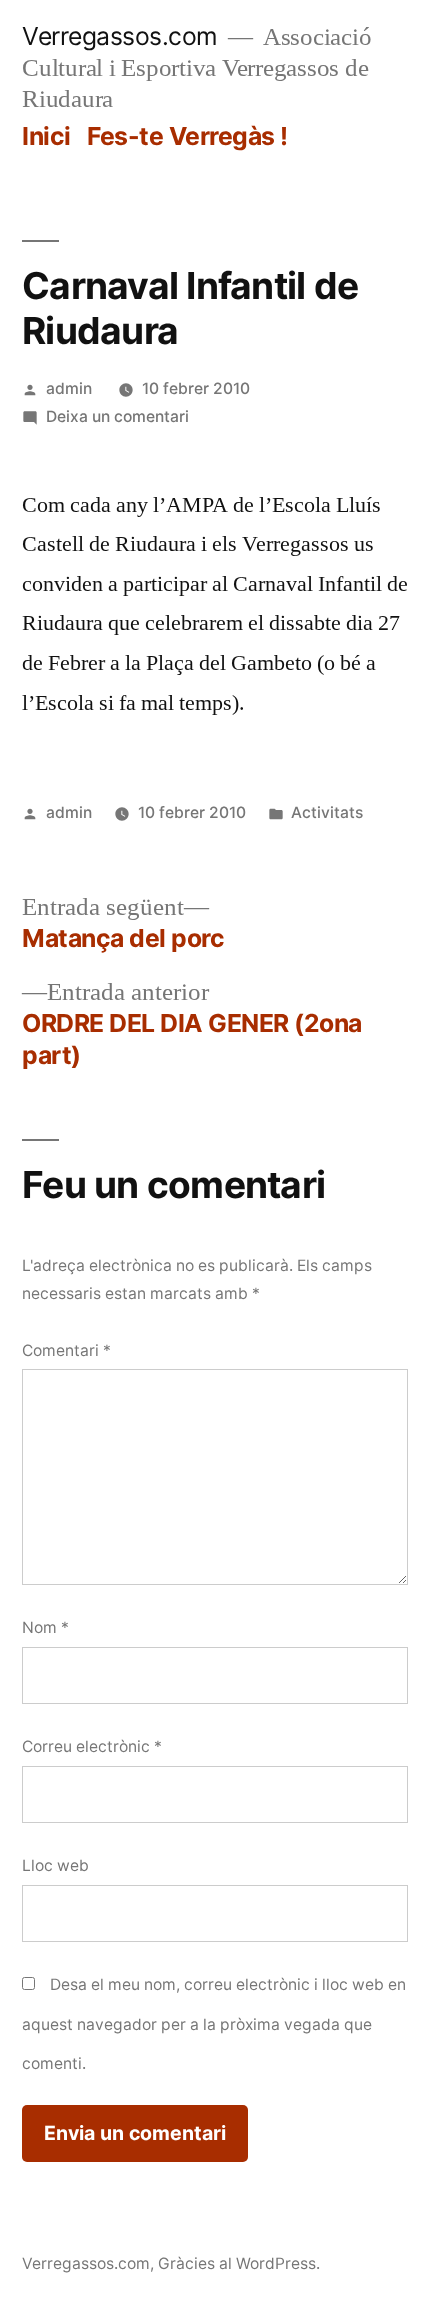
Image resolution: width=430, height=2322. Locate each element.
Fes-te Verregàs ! (187, 136)
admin (69, 388)
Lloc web (55, 1865)
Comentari (66, 1350)
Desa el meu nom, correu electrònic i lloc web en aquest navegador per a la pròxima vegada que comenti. (214, 2024)
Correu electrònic (92, 1746)
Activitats (327, 812)
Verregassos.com (120, 36)
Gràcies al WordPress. (239, 2263)
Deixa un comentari (117, 416)
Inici (46, 136)
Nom (45, 1627)
